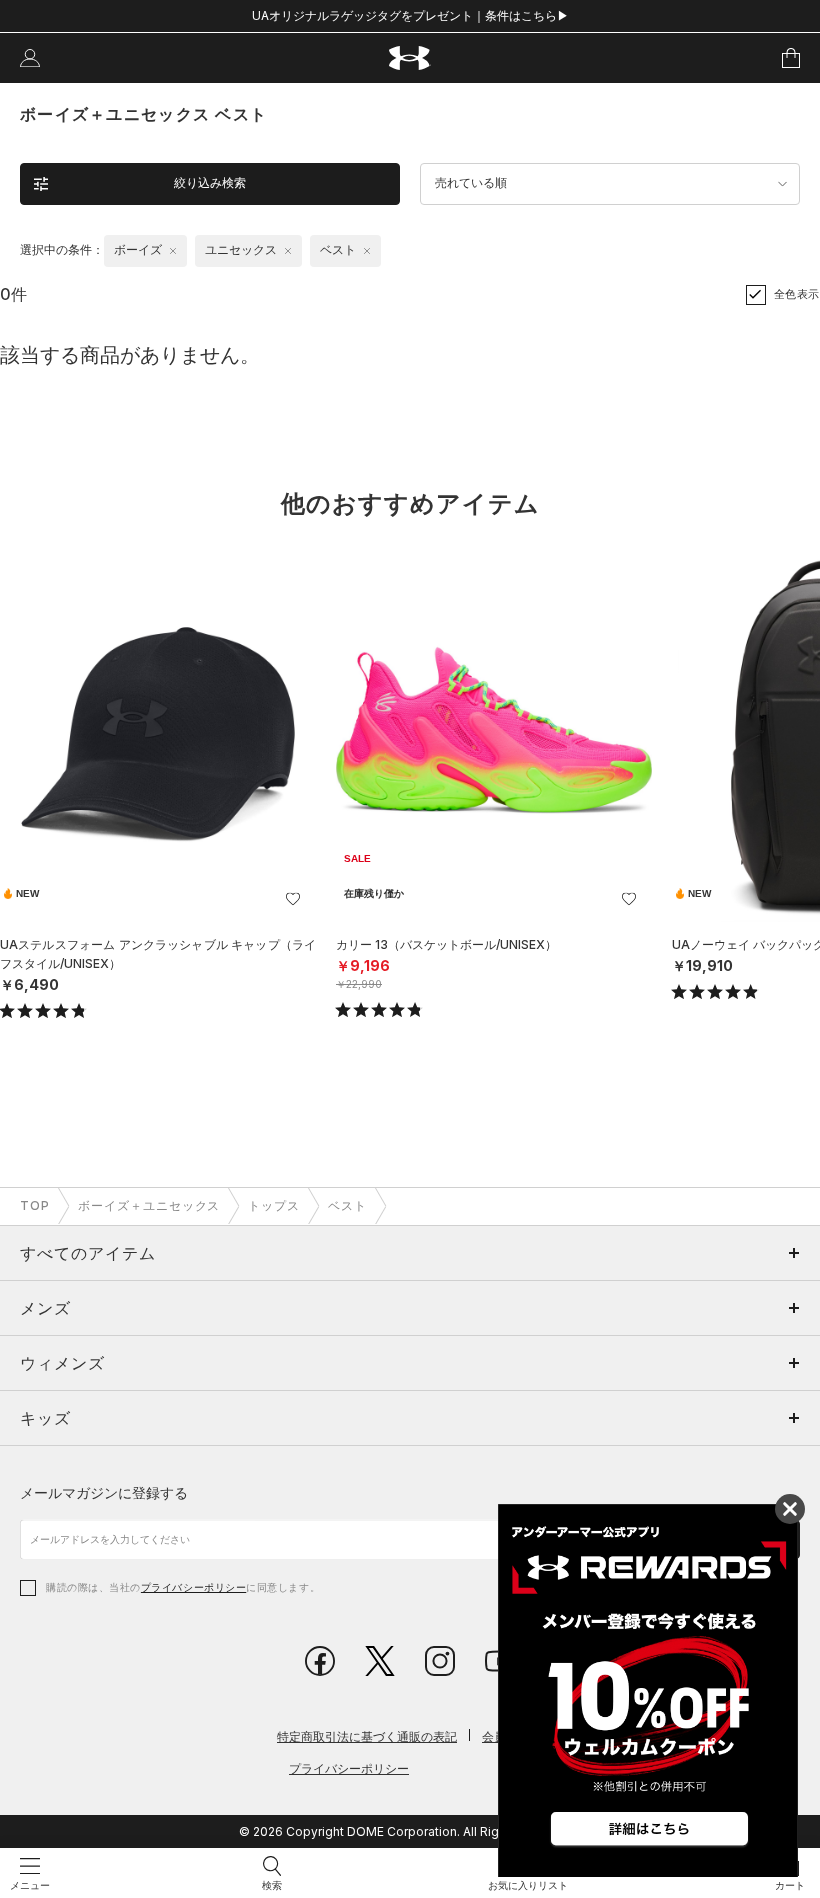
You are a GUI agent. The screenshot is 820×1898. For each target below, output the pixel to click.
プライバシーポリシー (193, 1587)
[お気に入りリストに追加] (293, 899)
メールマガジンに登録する (104, 1492)
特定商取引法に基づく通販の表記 (367, 1736)
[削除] (173, 251)
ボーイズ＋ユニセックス (149, 1205)
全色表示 (797, 294)
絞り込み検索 (210, 183)
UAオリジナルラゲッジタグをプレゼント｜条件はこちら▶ (410, 15)
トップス (274, 1205)
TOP (35, 1205)
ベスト (347, 1205)
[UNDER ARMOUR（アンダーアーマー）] (410, 58)
